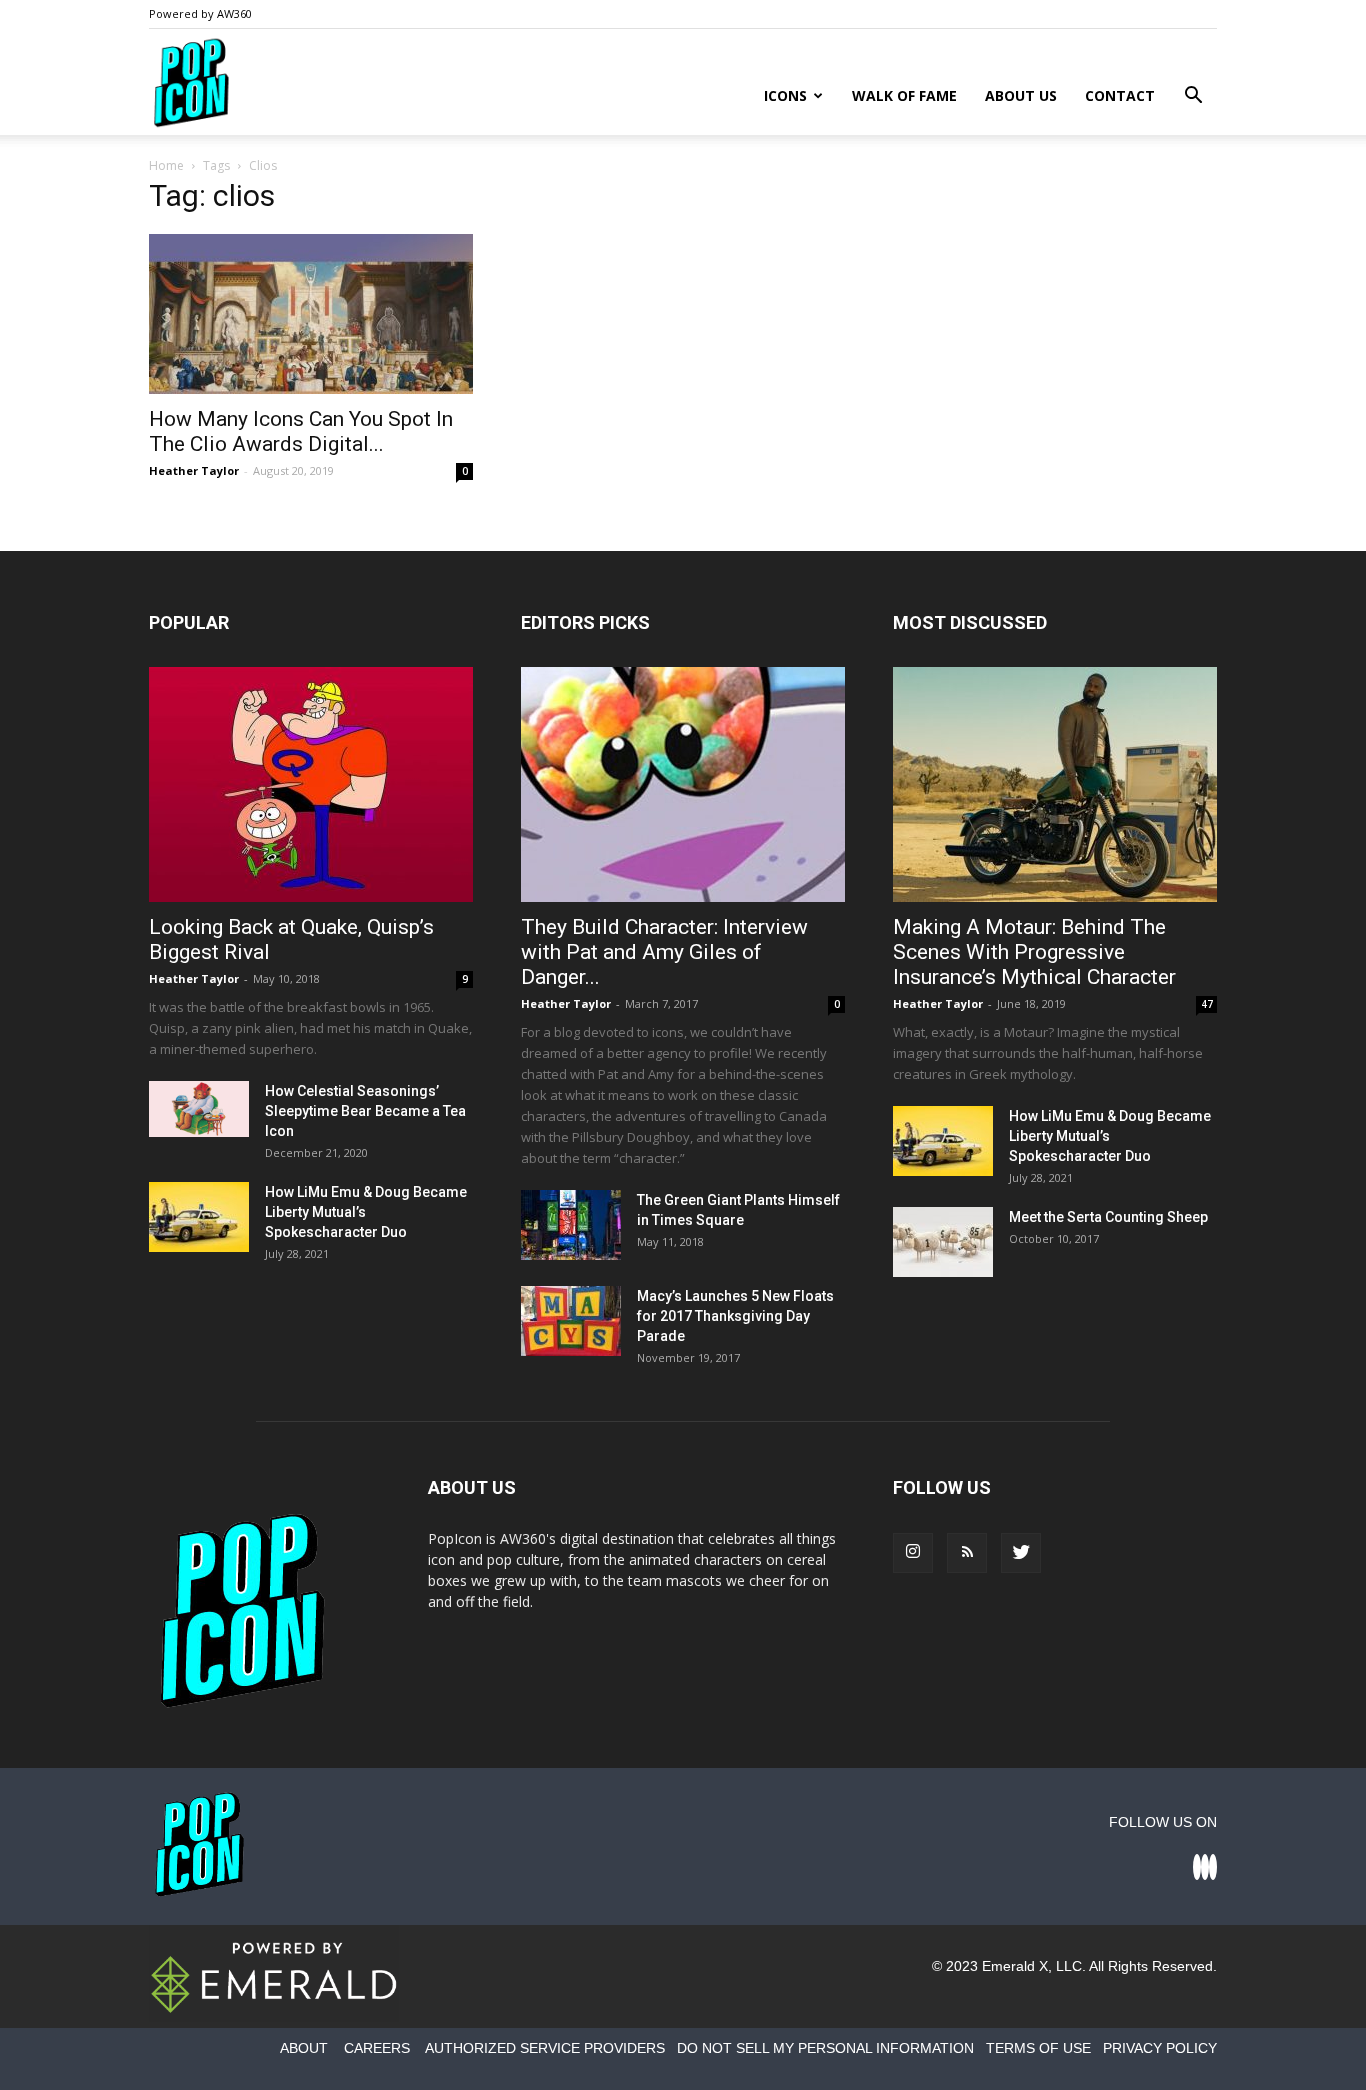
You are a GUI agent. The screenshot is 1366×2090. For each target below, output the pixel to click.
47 (1207, 1004)
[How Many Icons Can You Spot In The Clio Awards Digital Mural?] (311, 314)
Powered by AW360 (200, 13)
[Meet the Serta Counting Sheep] (943, 1242)
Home (166, 165)
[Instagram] (913, 1553)
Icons (785, 95)
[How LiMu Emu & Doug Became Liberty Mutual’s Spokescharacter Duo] (199, 1217)
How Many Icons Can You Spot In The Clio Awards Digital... (301, 431)
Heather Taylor (194, 470)
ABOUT (304, 2048)
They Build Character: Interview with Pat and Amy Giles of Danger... (664, 952)
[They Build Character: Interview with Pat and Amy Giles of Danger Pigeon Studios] (683, 784)
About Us (1021, 95)
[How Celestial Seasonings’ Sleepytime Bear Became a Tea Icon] (199, 1109)
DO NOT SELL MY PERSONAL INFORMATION (825, 2048)
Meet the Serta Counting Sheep (1108, 1217)
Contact (1120, 95)
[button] (1193, 97)
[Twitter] (1021, 1553)
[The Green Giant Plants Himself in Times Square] (571, 1225)
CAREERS (377, 2048)
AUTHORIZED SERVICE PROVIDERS (545, 2048)
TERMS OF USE (1038, 2048)
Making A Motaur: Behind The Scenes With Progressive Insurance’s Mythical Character (1034, 952)
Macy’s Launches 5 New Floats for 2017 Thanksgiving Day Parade (735, 1316)
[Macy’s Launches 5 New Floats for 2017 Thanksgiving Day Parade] (571, 1321)
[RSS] (967, 1553)
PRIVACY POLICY (1160, 2048)
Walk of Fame (904, 95)
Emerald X (1015, 1966)
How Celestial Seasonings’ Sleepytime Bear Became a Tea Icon (365, 1111)
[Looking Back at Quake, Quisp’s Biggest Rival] (311, 784)
